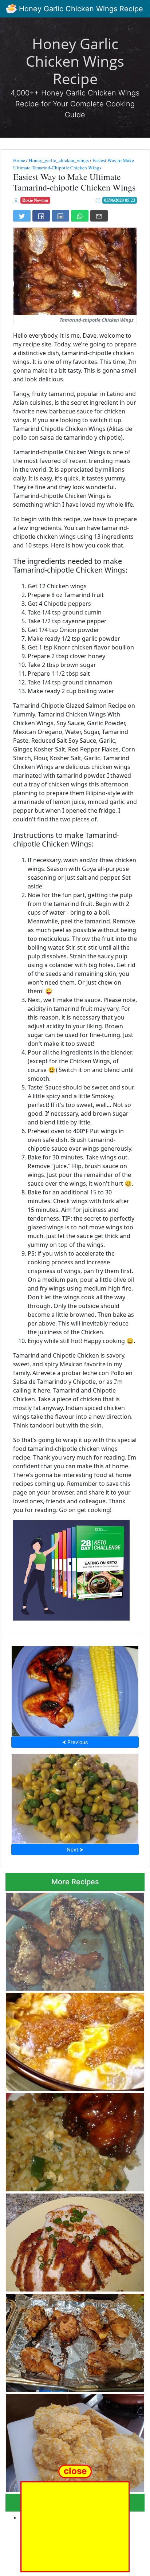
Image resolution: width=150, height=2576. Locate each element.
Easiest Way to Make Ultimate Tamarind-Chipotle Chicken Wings (74, 164)
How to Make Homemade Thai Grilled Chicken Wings (73, 2341)
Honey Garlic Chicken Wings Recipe (80, 9)
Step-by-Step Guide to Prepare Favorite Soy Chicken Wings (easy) (75, 1689)
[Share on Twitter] (22, 216)
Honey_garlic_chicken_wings (59, 160)
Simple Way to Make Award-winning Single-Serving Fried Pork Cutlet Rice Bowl (71, 2040)
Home (19, 160)
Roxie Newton (35, 200)
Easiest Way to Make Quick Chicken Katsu (75, 2240)
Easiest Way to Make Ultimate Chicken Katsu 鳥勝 (72, 2441)
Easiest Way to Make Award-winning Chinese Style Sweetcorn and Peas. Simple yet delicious (75, 1796)
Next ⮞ (75, 1849)
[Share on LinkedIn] (60, 216)
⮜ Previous (75, 1742)
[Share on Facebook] (41, 216)
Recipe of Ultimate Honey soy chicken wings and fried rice (72, 2140)
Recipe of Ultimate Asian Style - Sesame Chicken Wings (66, 1939)
